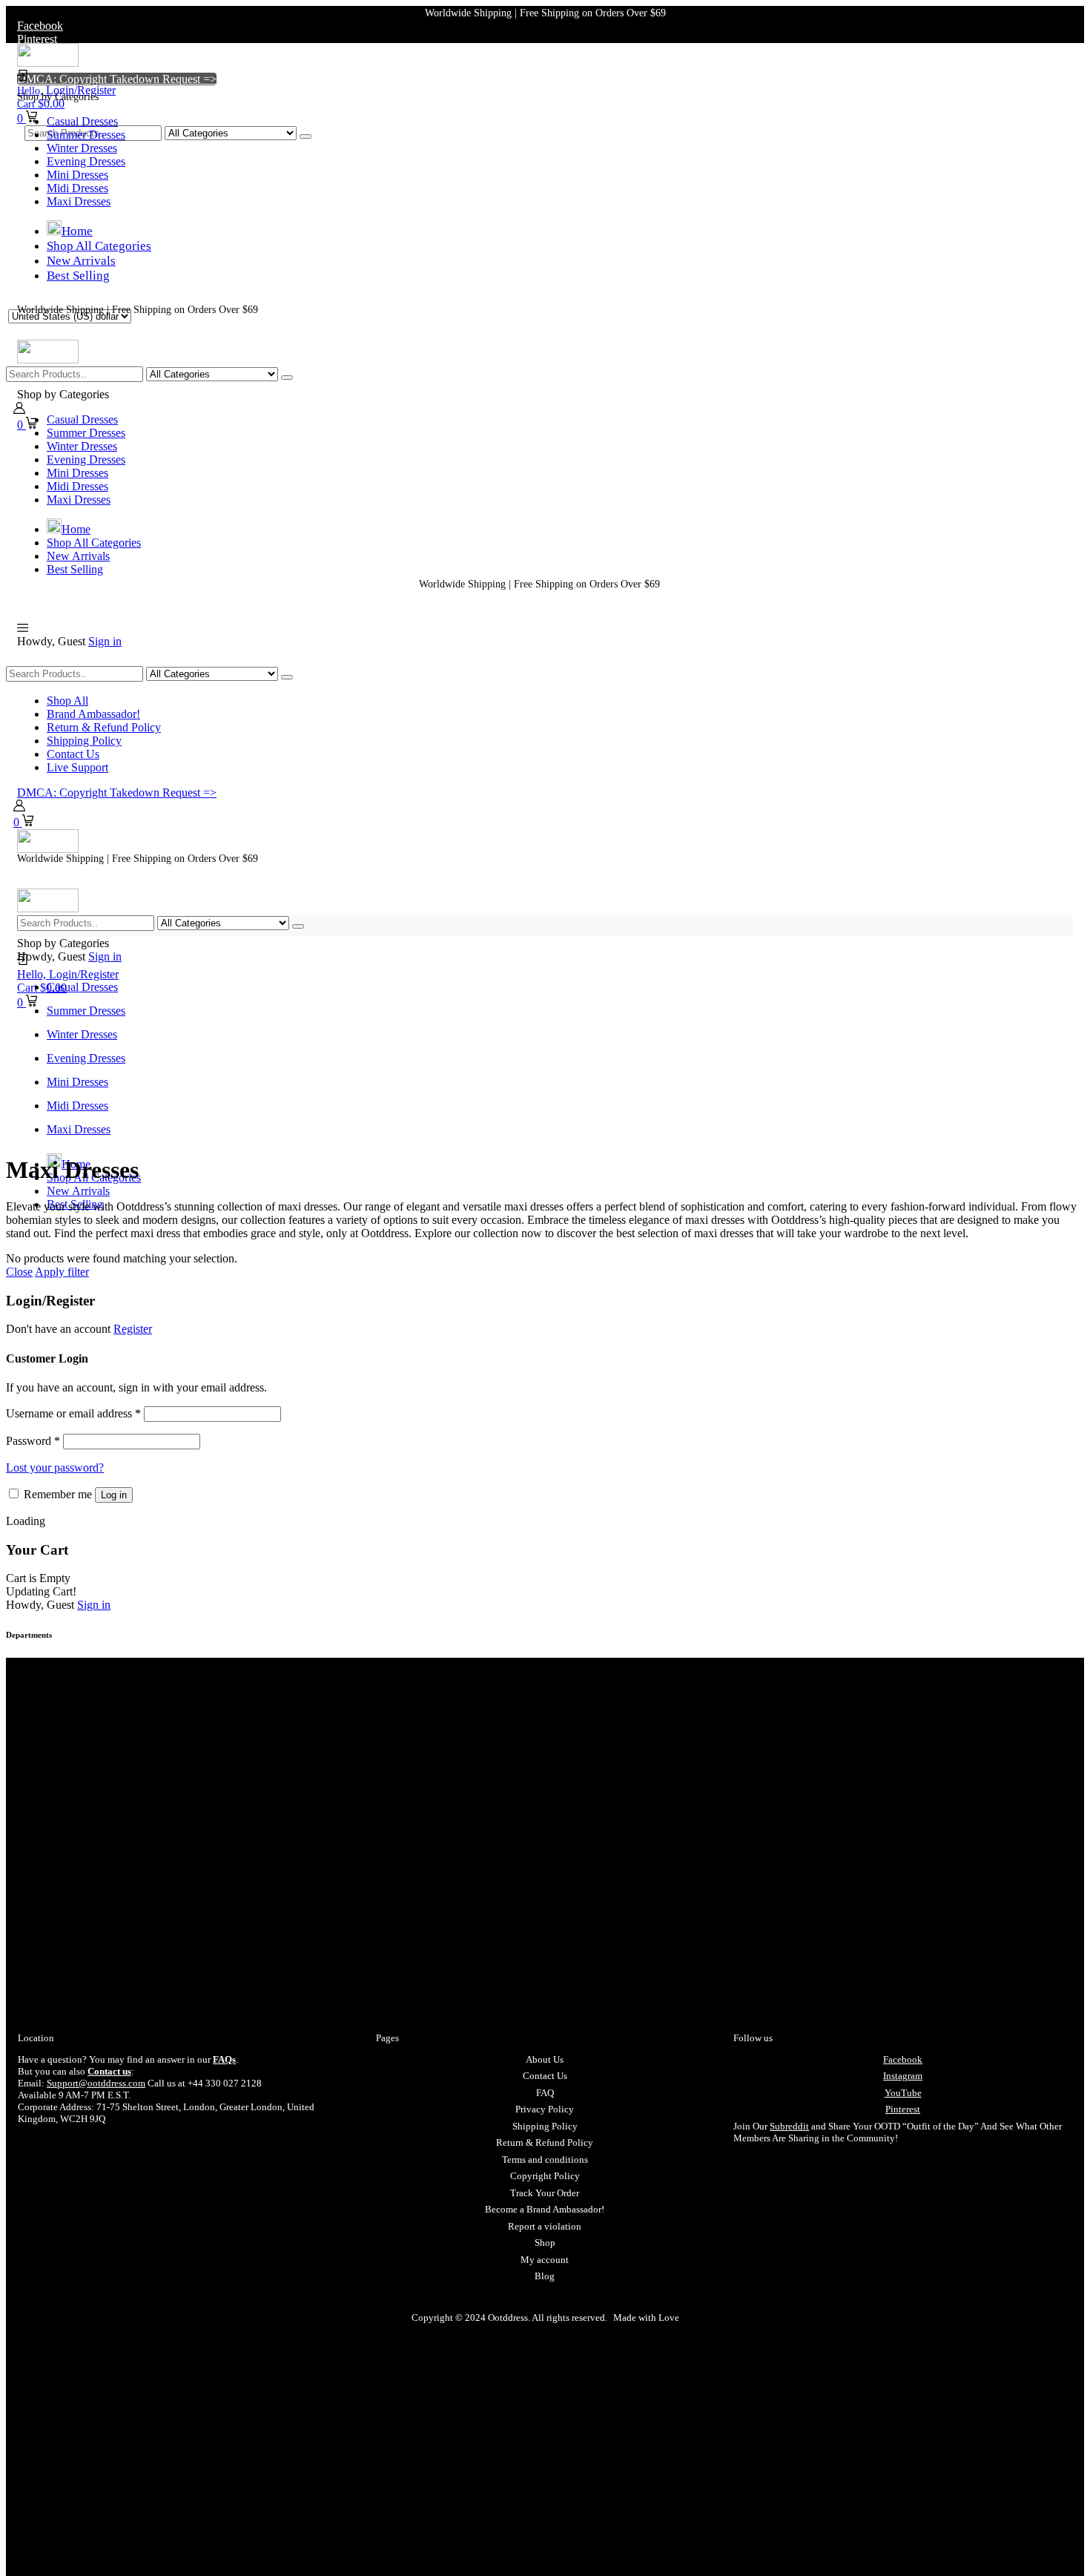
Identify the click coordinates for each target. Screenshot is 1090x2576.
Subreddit (789, 2126)
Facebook (903, 2059)
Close (19, 1272)
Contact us (109, 2071)
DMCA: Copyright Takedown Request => (117, 79)
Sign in (105, 641)
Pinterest (903, 2109)
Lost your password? (55, 1467)
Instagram (903, 2076)
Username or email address (73, 1413)
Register (133, 1329)
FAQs (224, 2059)
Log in (114, 1495)
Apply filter (62, 1272)
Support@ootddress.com (96, 2083)
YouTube (903, 2093)
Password (33, 1441)
